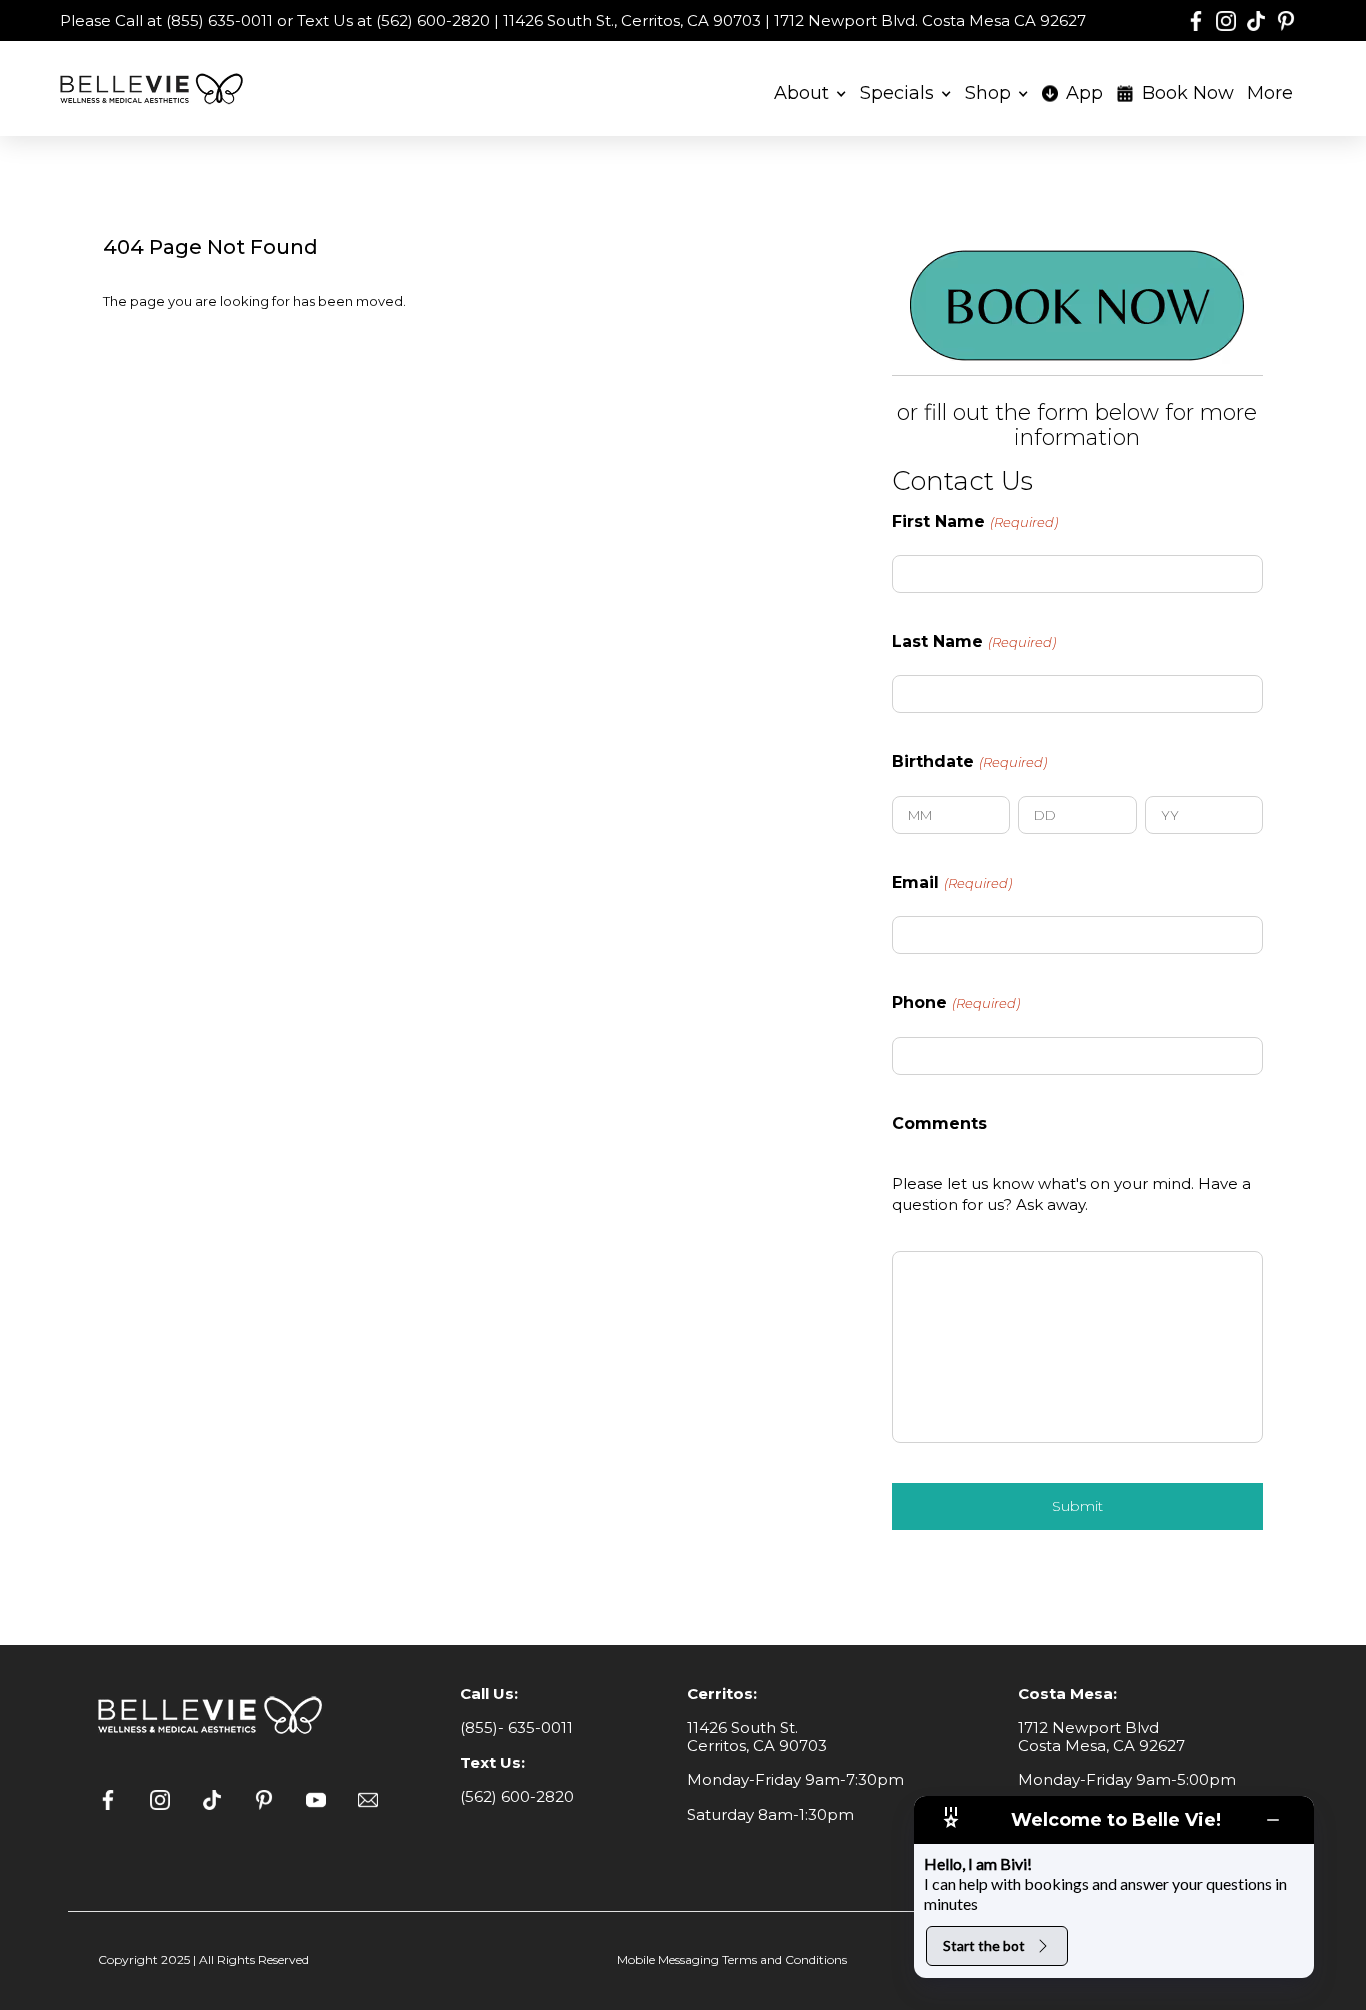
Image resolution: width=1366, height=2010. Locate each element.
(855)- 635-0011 (516, 1727)
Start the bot (984, 1945)
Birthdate (969, 762)
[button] (810, 89)
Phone (956, 1003)
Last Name (974, 642)
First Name (975, 522)
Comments (939, 1124)
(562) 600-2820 (517, 1796)
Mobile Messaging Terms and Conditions (732, 1959)
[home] (155, 88)
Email (952, 883)
